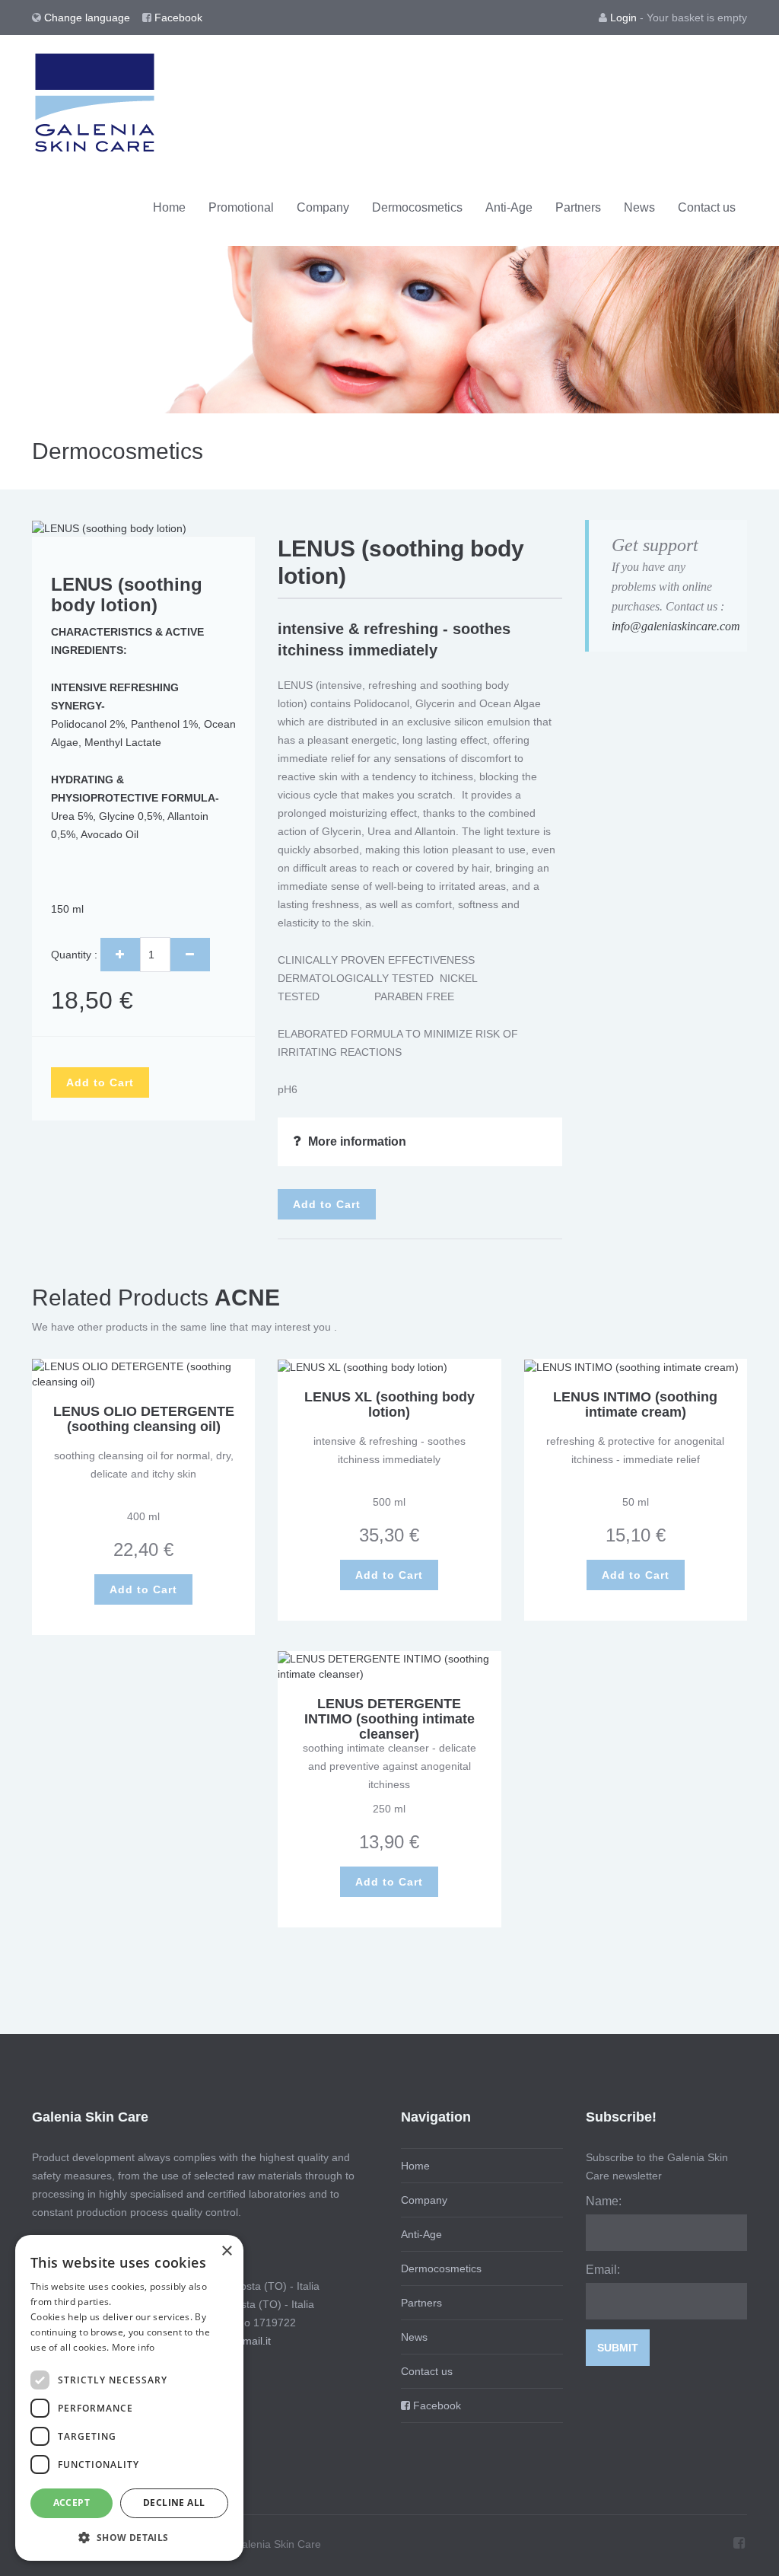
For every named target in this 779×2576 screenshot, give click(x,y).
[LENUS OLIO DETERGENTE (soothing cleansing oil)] (143, 1373)
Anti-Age (509, 207)
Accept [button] (72, 2503)
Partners (578, 207)
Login (623, 18)
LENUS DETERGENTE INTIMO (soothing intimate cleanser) (389, 1719)
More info (134, 2347)
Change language (89, 18)
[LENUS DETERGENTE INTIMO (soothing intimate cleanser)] (389, 1666)
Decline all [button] (174, 2503)
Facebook (177, 18)
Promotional (241, 207)
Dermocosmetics (417, 207)
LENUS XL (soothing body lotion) (389, 1404)
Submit (618, 2348)
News (639, 207)
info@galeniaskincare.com (676, 626)
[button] (129, 2537)
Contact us (707, 207)
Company (323, 207)
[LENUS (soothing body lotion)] (109, 528)
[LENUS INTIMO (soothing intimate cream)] (631, 1366)
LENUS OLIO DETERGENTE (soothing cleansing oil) (144, 1419)
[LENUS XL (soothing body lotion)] (362, 1366)
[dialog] (129, 2398)
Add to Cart (100, 1082)
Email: (603, 2270)
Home (169, 207)
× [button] (226, 2251)
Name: (604, 2201)
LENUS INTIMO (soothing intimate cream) (635, 1404)
